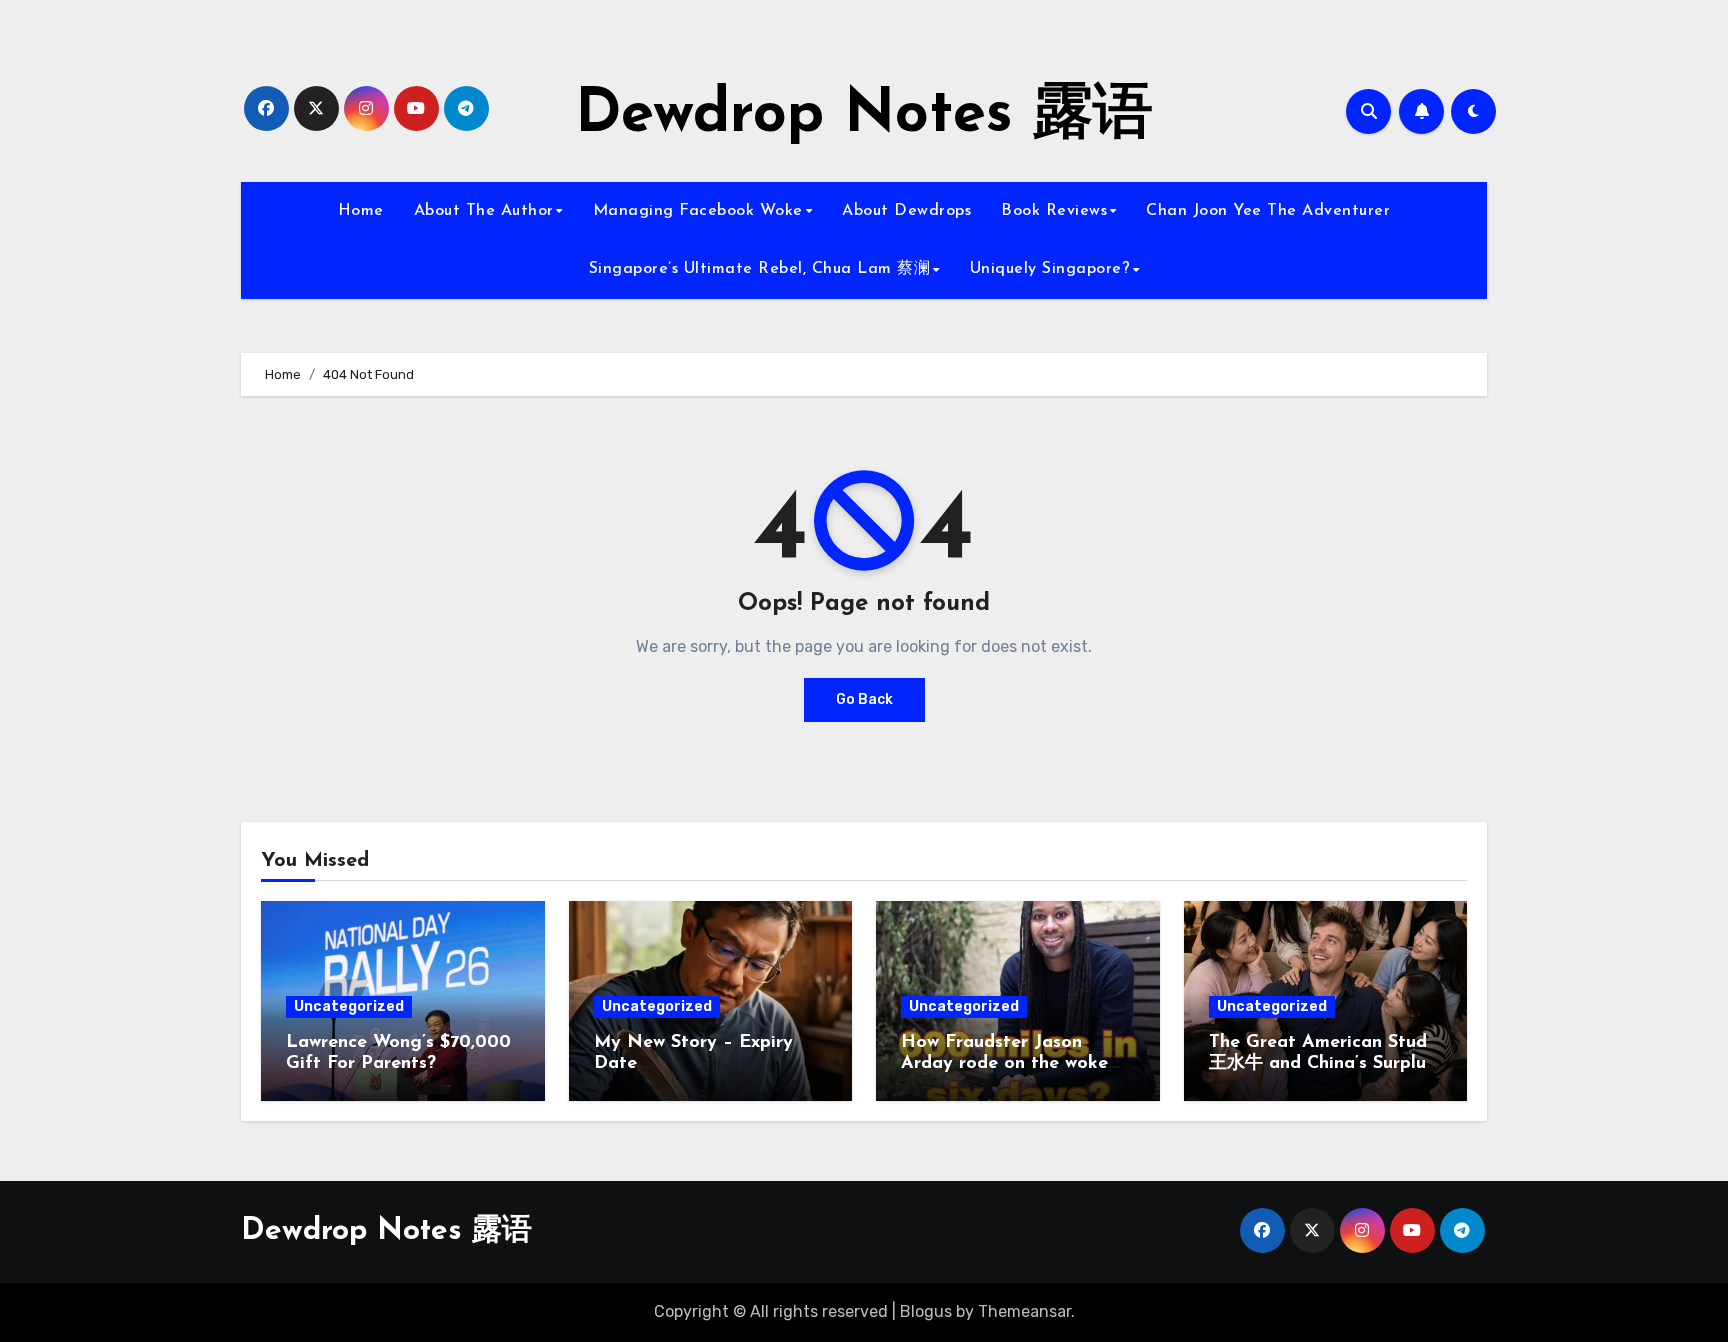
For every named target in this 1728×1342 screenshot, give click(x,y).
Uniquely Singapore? (1050, 269)
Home (361, 211)
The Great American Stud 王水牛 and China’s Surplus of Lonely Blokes (1321, 1064)
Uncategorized (349, 1006)
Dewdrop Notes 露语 (864, 116)
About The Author (484, 211)
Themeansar (1024, 1311)
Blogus (926, 1311)
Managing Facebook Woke (698, 211)
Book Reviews (1054, 211)
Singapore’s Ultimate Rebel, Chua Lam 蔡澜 (760, 269)
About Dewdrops (906, 211)
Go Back (864, 699)
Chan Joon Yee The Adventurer (1268, 211)
